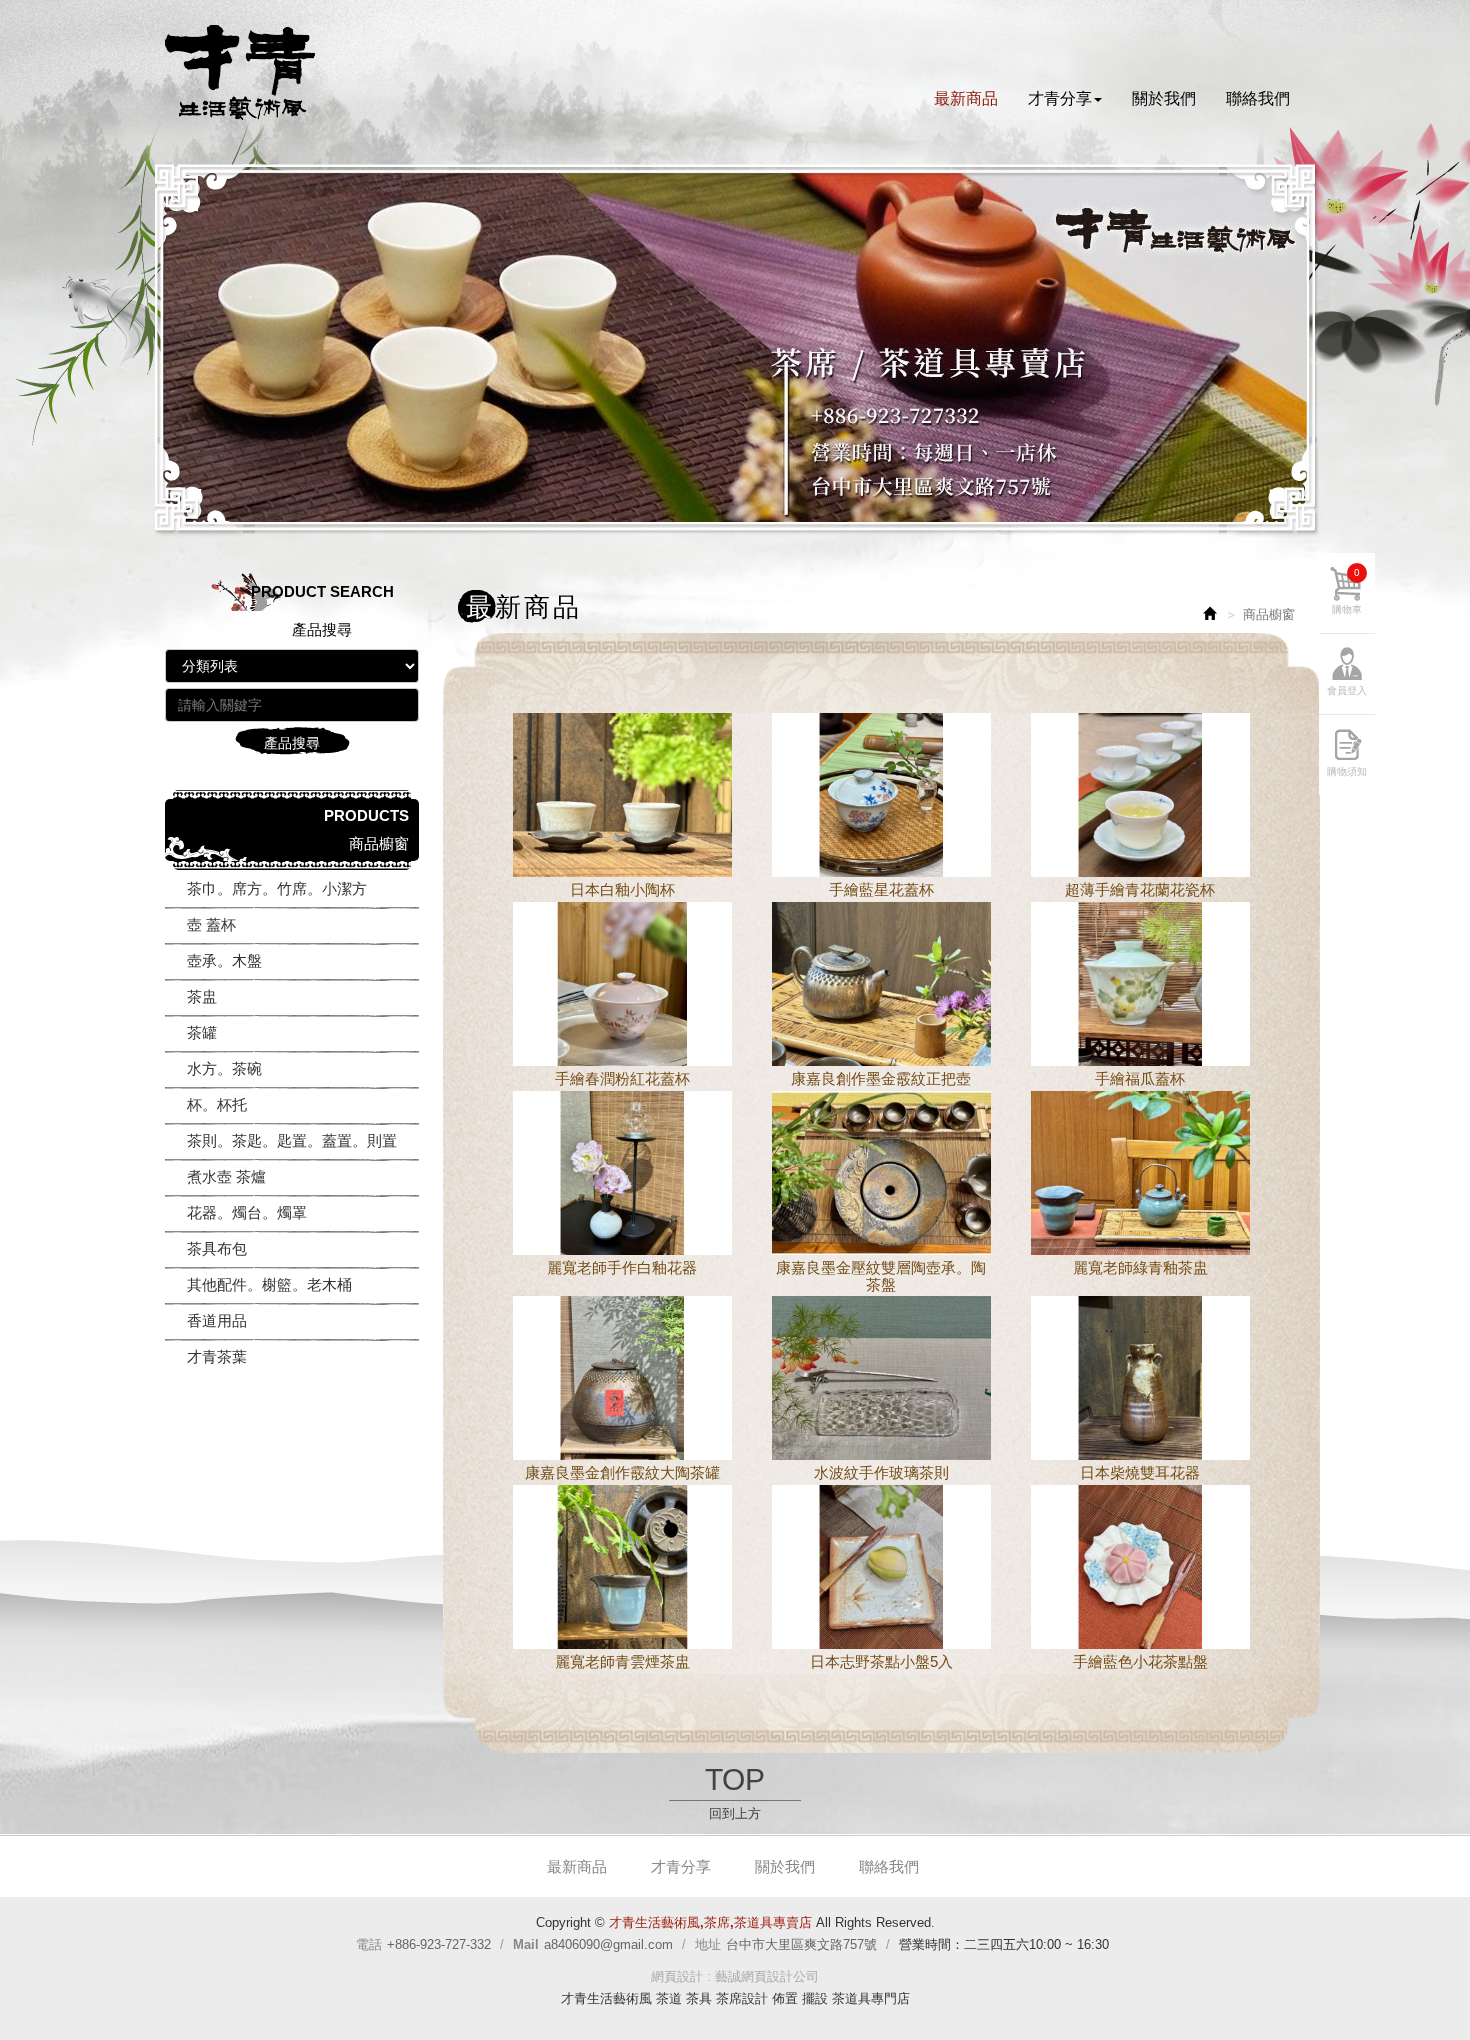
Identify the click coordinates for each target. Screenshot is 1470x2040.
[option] (735, 348)
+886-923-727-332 (439, 1944)
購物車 (1347, 591)
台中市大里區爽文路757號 (801, 1944)
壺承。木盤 (224, 960)
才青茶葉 (217, 1356)
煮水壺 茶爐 (226, 1176)
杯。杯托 (217, 1104)
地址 (708, 1944)
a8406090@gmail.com (608, 1944)
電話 (369, 1944)
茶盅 (202, 996)
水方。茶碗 (224, 1068)
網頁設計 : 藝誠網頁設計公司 (735, 1976)
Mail (526, 1944)
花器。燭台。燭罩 (247, 1212)
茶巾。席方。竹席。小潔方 (277, 888)
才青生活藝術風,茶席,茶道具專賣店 (240, 72)
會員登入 (1347, 690)
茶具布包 (217, 1248)
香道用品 (217, 1320)
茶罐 (202, 1032)
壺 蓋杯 (211, 924)
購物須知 (1347, 771)
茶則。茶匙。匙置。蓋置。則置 (292, 1140)
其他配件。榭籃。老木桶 (269, 1284)
